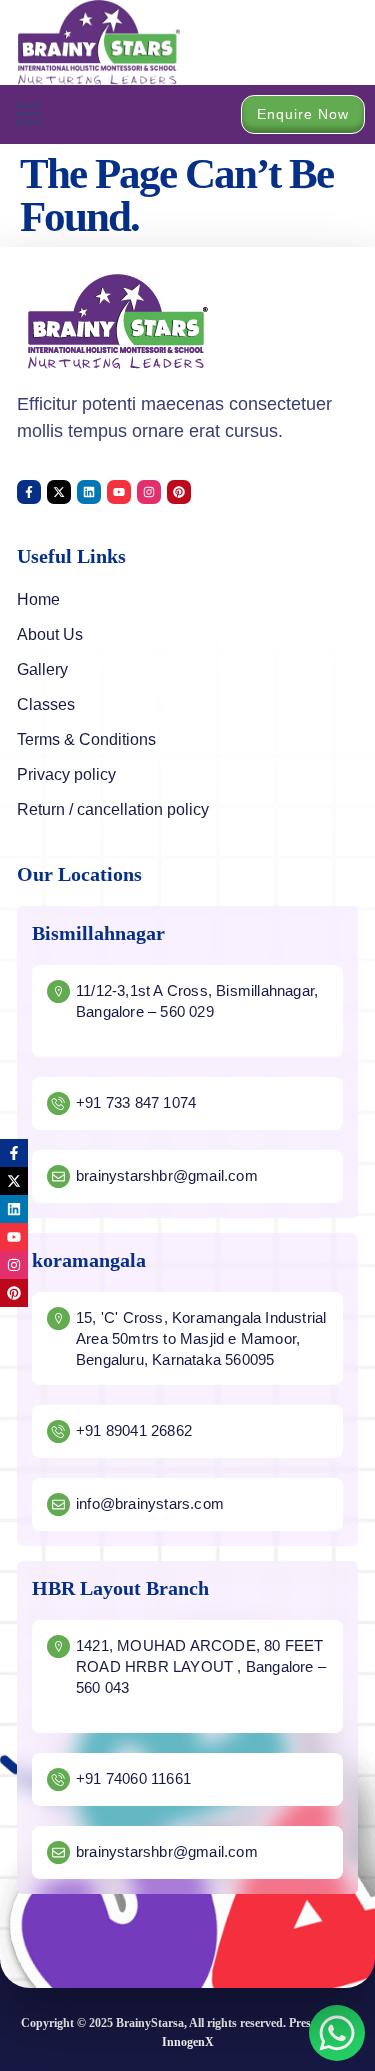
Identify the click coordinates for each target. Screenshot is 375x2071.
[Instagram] (149, 492)
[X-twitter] (59, 492)
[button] (27, 114)
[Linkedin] (89, 492)
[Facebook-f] (29, 492)
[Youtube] (119, 492)
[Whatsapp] (337, 2033)
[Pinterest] (179, 492)
